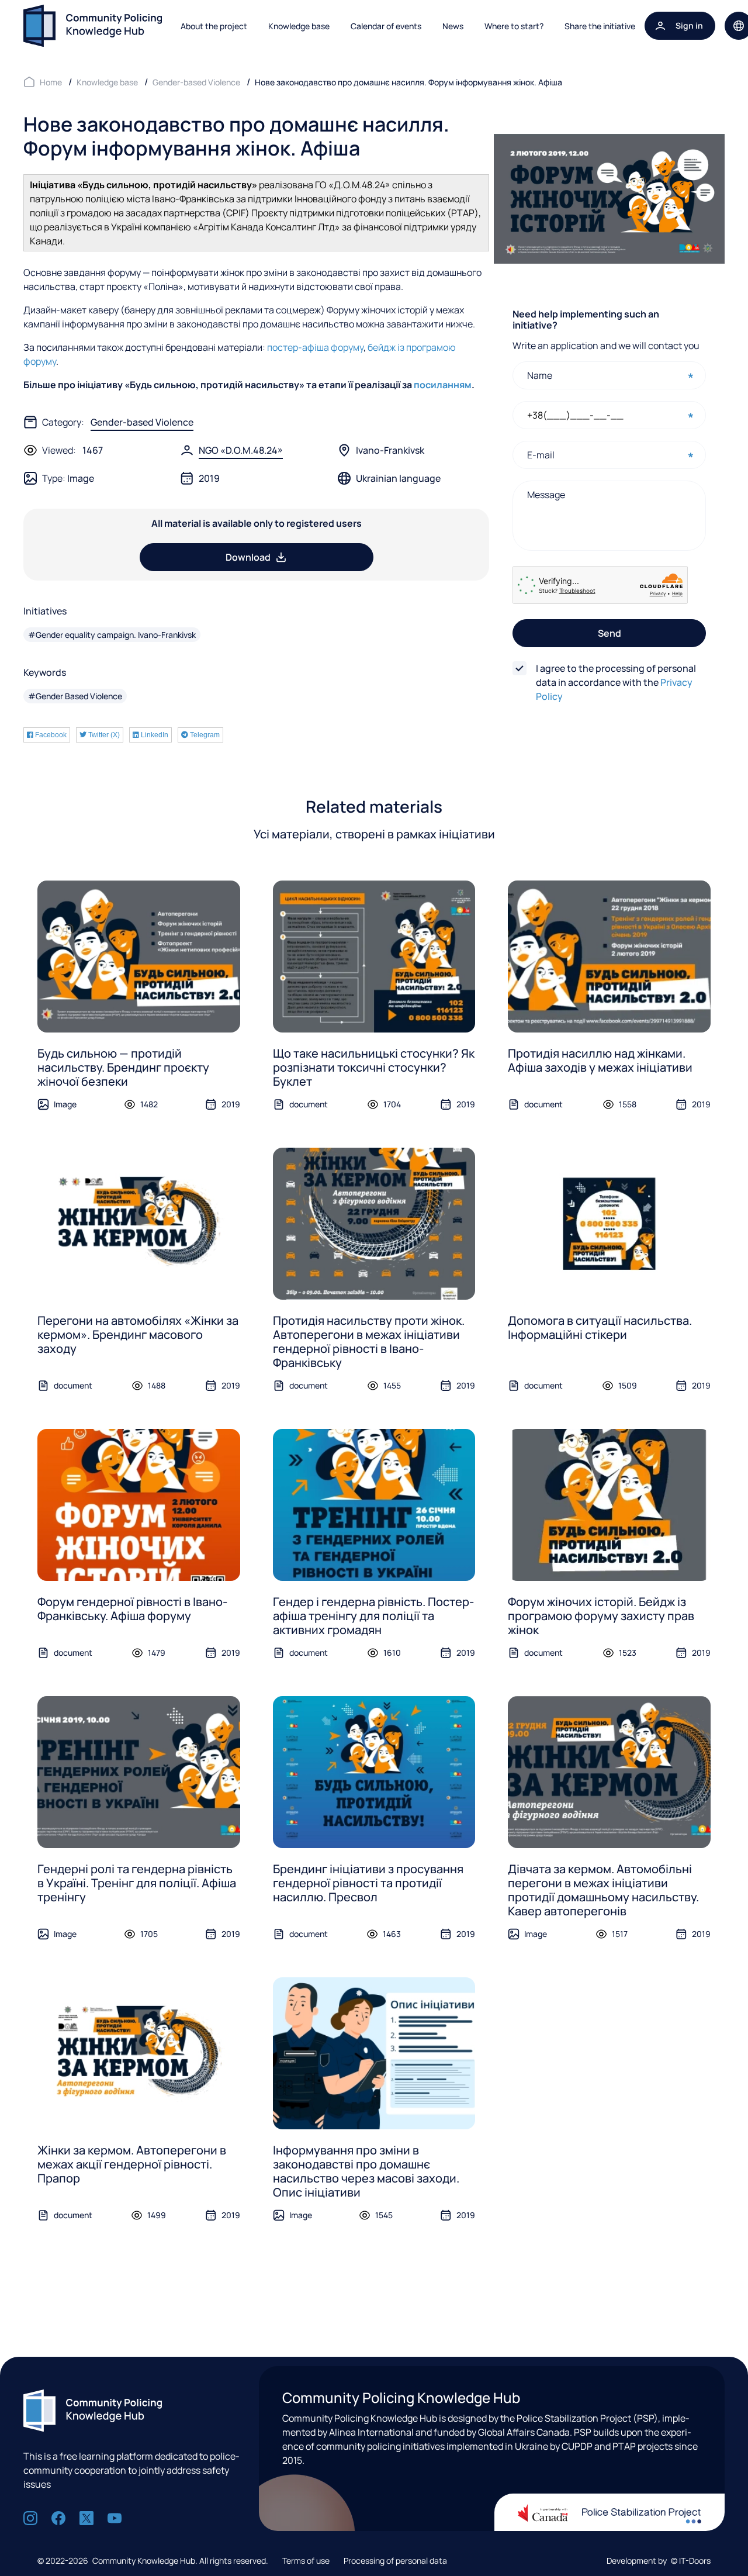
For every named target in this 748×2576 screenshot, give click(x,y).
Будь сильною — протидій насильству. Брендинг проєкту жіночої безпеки (123, 1067)
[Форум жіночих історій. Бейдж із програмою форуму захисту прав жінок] (609, 1505)
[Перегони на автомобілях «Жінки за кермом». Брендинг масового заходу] (139, 1224)
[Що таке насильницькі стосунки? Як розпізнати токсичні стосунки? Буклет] (374, 956)
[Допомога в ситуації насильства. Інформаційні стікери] (609, 1224)
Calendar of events (386, 26)
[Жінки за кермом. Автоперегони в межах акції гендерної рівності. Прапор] (139, 2053)
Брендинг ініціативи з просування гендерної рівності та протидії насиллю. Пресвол (368, 1883)
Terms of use (306, 2561)
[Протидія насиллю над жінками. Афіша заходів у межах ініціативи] (609, 956)
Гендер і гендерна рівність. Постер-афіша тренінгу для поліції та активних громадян (373, 1616)
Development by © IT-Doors (659, 2561)
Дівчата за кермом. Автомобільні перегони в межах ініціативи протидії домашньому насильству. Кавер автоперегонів (603, 1890)
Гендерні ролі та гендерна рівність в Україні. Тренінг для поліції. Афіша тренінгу (137, 1883)
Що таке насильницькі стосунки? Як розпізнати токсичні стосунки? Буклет (374, 1067)
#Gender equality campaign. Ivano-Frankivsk (112, 635)
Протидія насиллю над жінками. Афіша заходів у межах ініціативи (600, 1060)
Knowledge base (299, 26)
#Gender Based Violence (75, 696)
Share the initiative (600, 26)
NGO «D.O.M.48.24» (241, 450)
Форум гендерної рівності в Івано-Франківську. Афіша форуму (132, 1609)
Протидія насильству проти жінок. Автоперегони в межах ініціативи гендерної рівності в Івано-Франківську (369, 1341)
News (453, 26)
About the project (214, 26)
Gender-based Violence (142, 422)
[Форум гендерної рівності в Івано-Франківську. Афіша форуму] (139, 1505)
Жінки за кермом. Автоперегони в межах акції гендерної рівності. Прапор (132, 2164)
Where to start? (514, 26)
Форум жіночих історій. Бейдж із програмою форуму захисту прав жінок (601, 1616)
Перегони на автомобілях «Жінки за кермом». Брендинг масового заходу (138, 1334)
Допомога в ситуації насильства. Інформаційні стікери (600, 1327)
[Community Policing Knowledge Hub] (93, 26)
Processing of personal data (395, 2561)
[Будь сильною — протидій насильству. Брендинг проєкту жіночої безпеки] (139, 956)
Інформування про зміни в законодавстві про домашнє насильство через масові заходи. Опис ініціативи (366, 2171)
